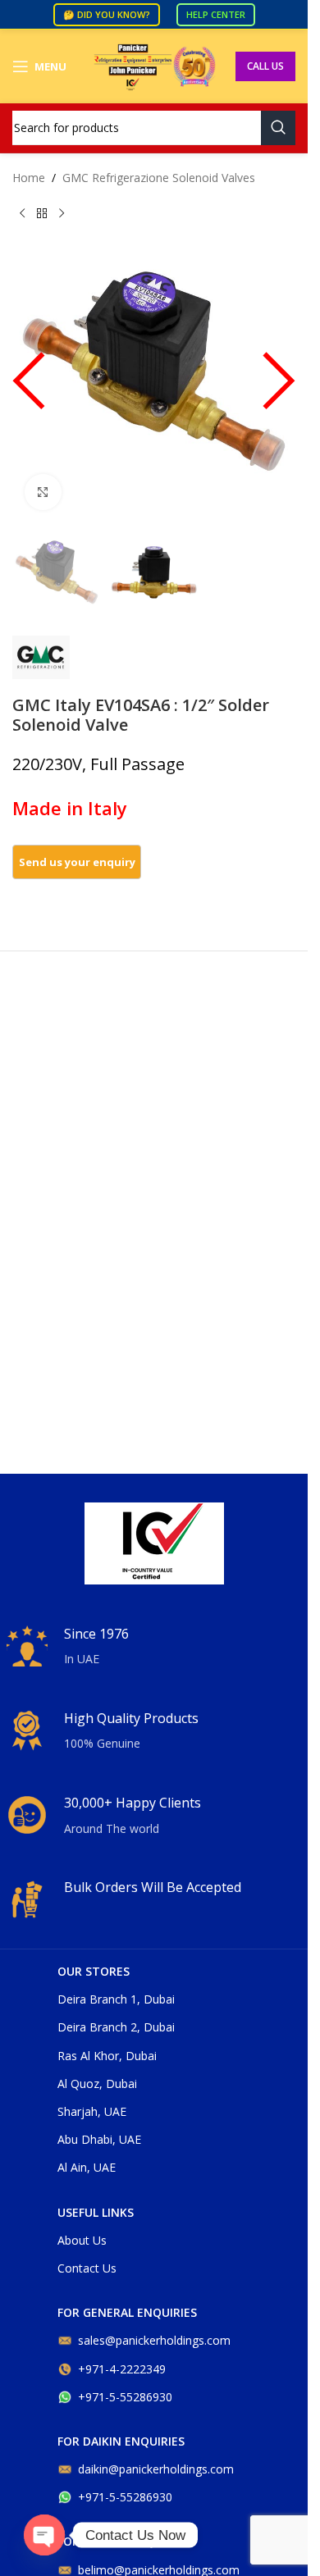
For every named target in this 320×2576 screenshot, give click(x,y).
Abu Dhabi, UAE (99, 2139)
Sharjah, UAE (92, 2111)
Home (29, 178)
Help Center (216, 14)
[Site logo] (154, 65)
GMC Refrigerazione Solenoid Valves (159, 178)
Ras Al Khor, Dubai (107, 2056)
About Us (82, 2240)
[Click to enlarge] (43, 492)
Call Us (265, 66)
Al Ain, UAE (87, 2167)
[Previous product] (22, 213)
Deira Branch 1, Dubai (116, 1999)
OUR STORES (94, 1971)
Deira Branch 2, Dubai (116, 2027)
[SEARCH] (278, 128)
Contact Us (87, 2268)
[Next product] (62, 213)
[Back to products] (42, 213)
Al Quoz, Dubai (97, 2084)
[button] (29, 389)
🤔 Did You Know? (107, 14)
